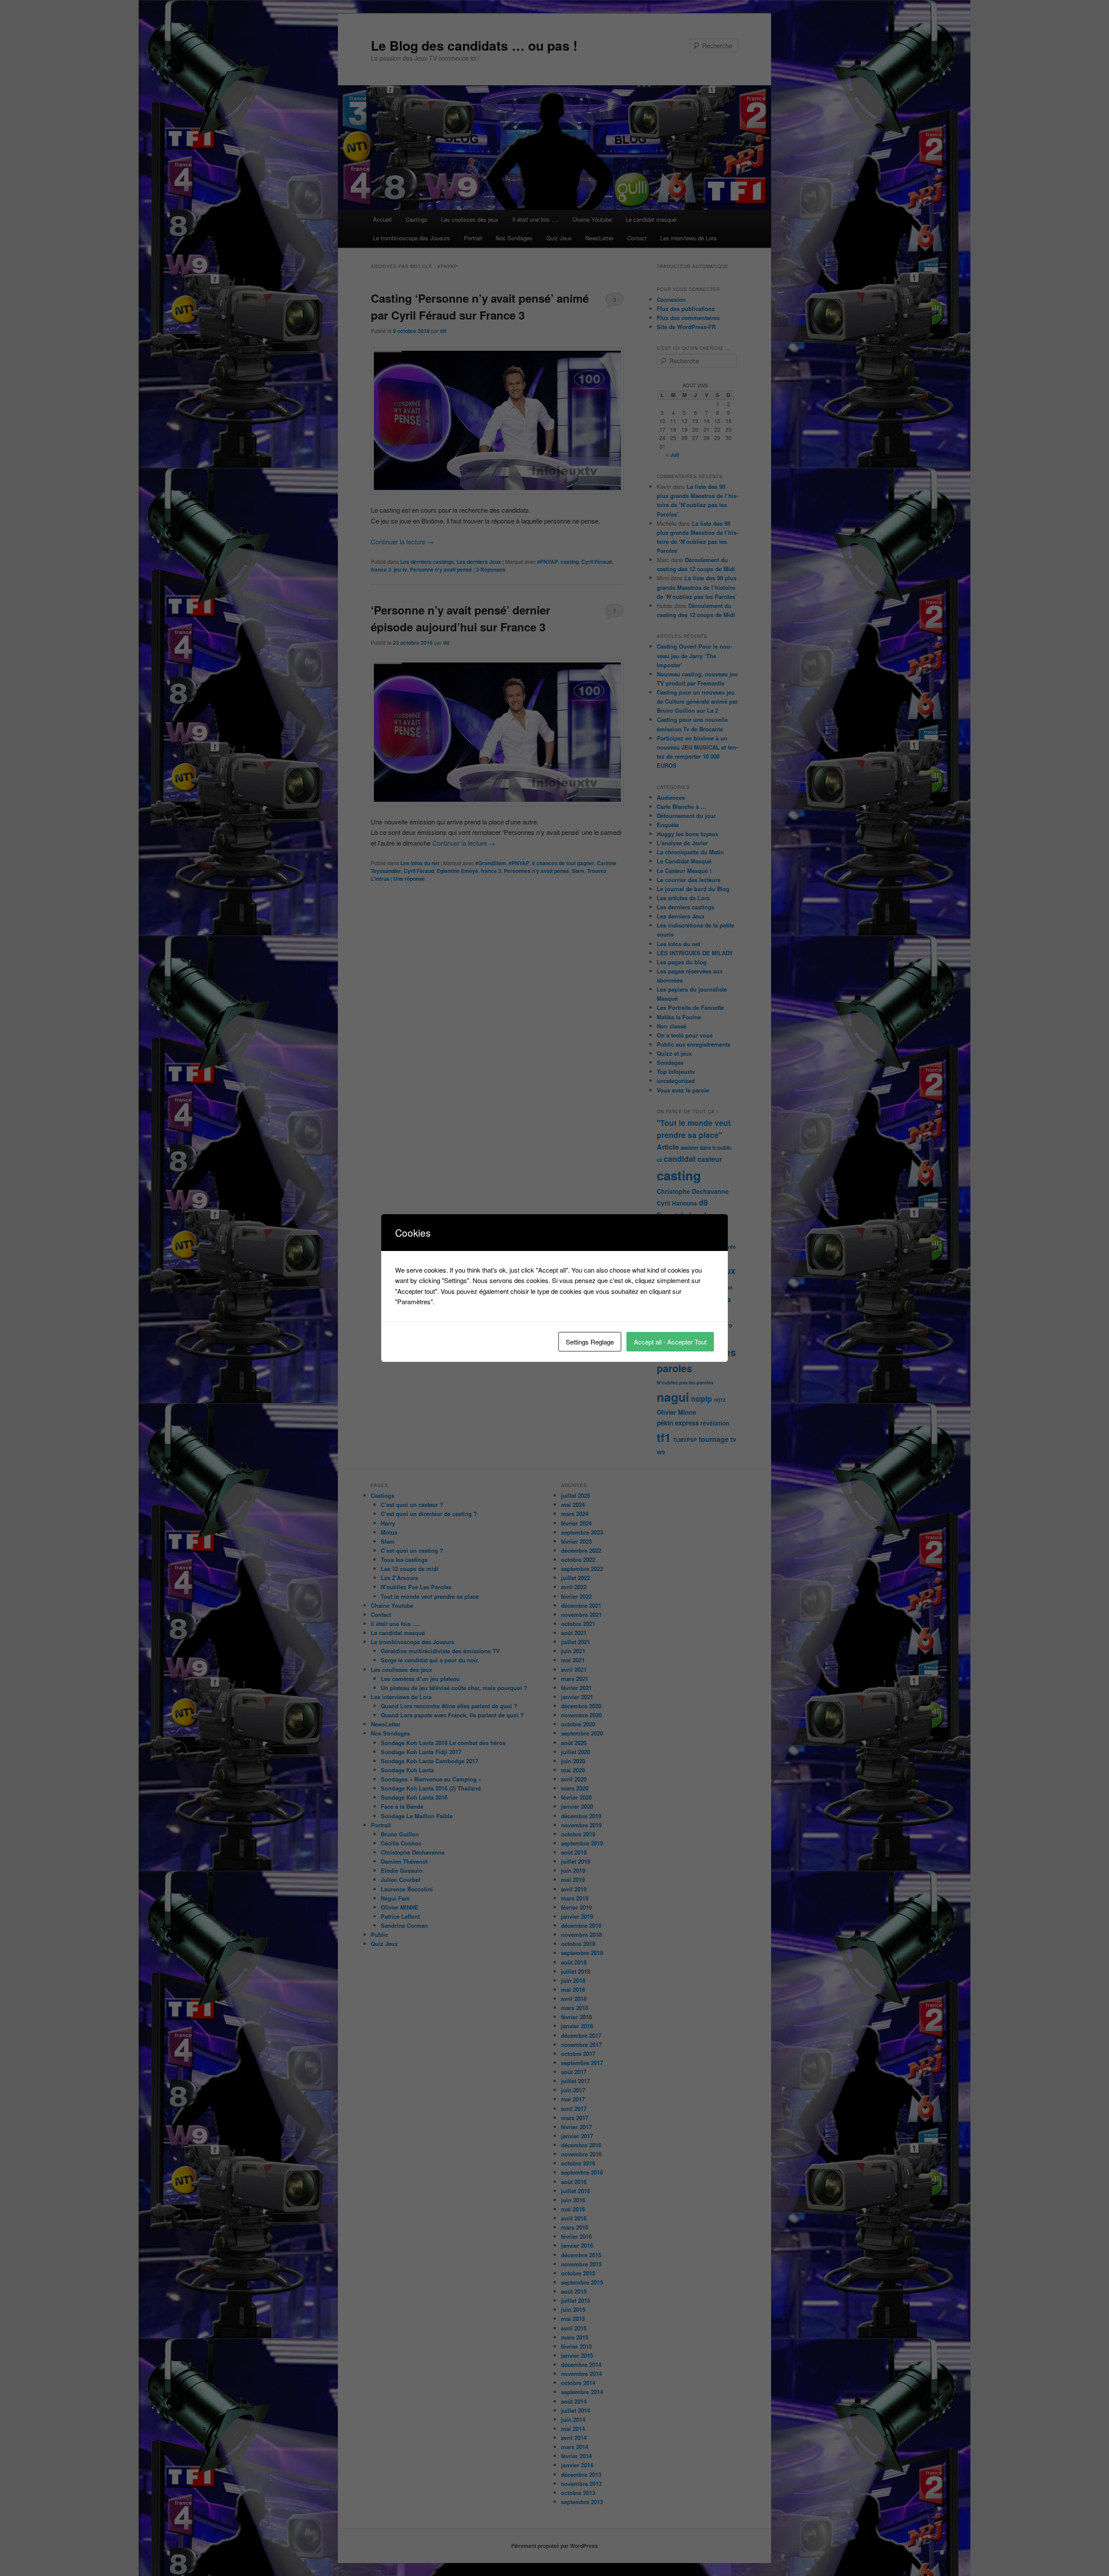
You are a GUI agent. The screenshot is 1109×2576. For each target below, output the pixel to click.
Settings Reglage (590, 1342)
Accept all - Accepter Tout (670, 1342)
